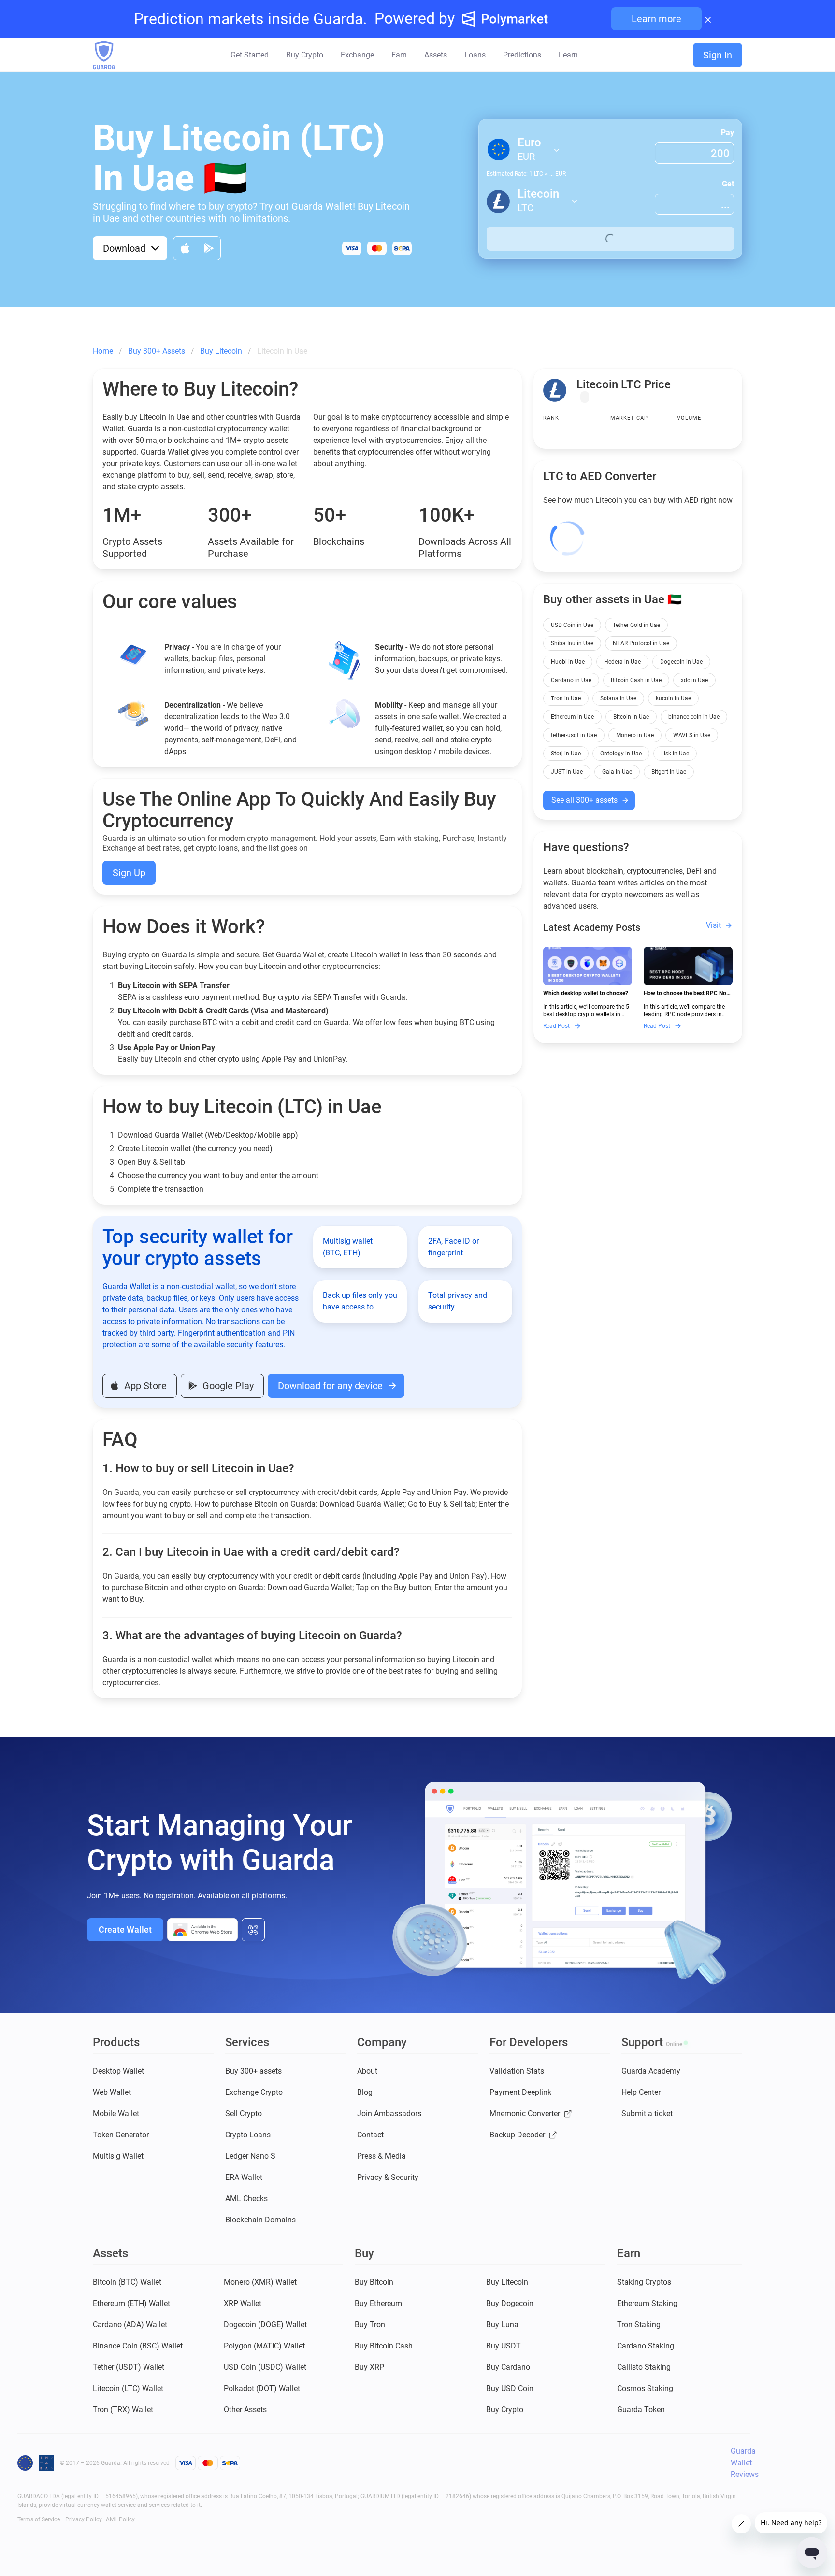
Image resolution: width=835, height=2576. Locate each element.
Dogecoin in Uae (681, 662)
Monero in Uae (635, 735)
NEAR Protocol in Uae (641, 643)
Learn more (656, 19)
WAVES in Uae (692, 735)
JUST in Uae (567, 772)
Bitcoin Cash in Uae (636, 680)
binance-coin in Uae (694, 717)
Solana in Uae (618, 698)
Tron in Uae (566, 698)
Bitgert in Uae (669, 772)
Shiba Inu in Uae (572, 643)
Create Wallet (125, 1929)
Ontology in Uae (621, 754)
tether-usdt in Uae (574, 735)
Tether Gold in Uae (636, 625)
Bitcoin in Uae (631, 717)
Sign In (718, 55)
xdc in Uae (694, 680)
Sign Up (129, 873)
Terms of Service (39, 2519)
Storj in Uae (566, 754)
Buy (610, 239)
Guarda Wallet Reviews (745, 2463)
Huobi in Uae (568, 662)
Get (728, 184)
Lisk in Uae (675, 754)
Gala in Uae (617, 772)
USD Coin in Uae (572, 625)
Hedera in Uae (622, 662)
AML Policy (120, 2519)
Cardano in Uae (571, 680)
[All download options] (253, 1930)
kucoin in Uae (673, 698)
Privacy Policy (84, 2519)
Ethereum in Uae (572, 717)
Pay (727, 133)
